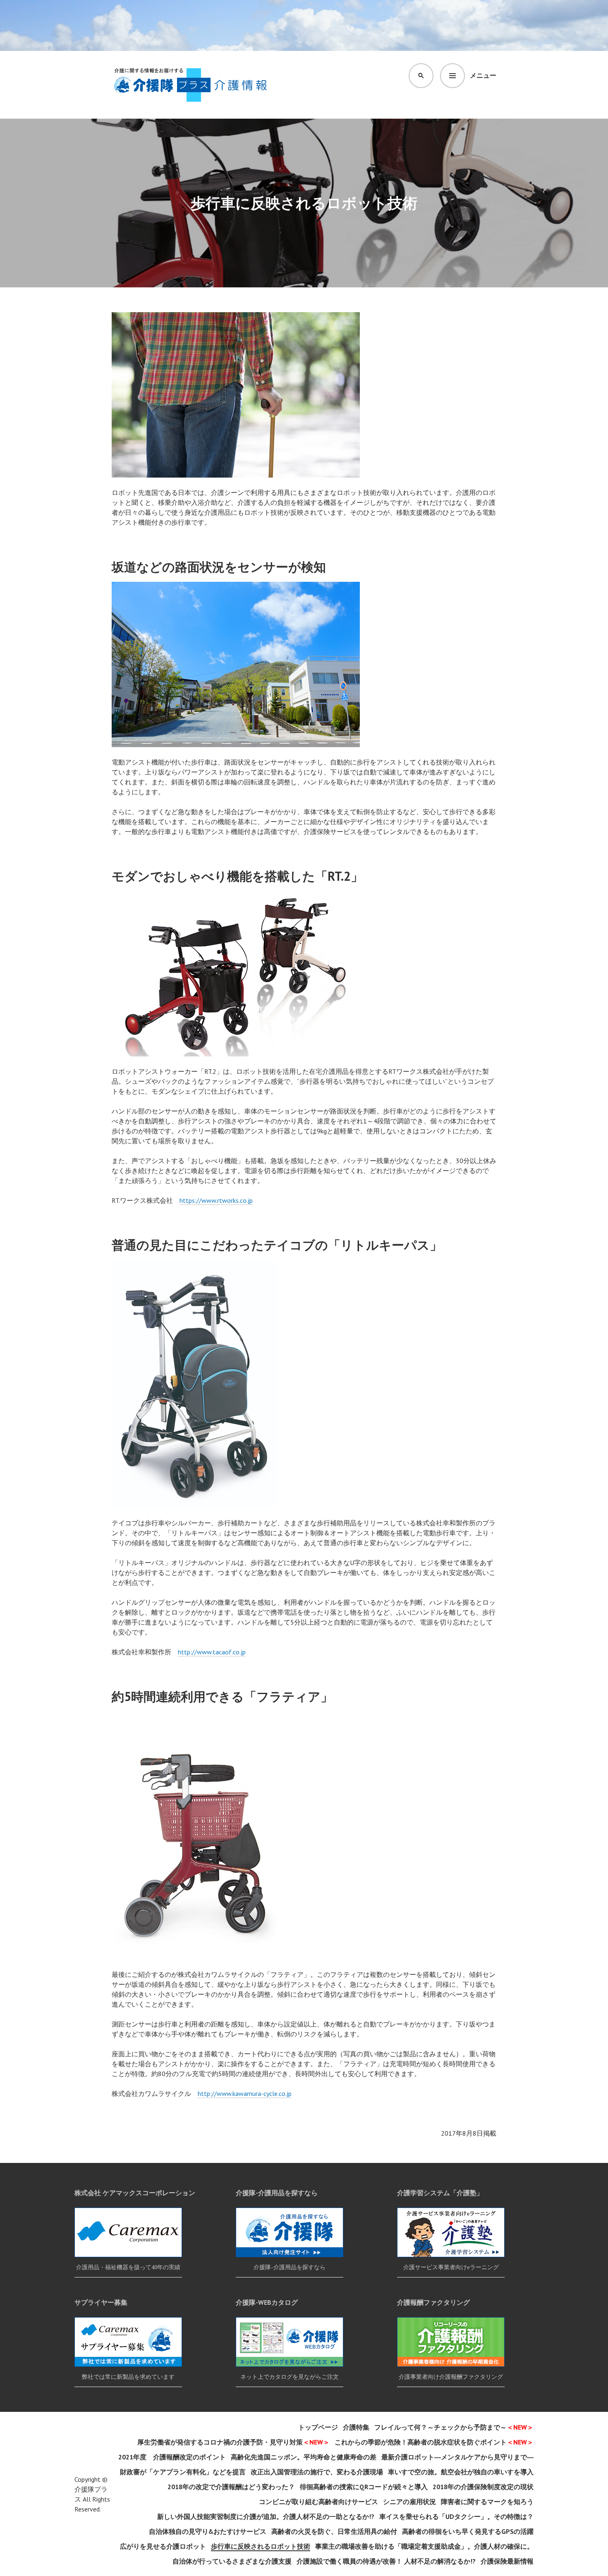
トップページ (318, 2427)
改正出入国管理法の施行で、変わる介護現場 (317, 2472)
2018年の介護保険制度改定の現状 (483, 2487)
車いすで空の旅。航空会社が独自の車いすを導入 (461, 2472)
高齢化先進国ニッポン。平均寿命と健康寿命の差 (304, 2457)
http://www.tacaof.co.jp (212, 1652)
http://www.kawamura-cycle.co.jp (245, 2093)
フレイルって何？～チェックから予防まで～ (454, 2427)
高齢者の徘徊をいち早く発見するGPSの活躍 (468, 2531)
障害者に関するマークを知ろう (487, 2502)
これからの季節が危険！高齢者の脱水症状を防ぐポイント (434, 2442)
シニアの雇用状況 (409, 2502)
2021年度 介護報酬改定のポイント (172, 2457)
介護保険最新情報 (507, 2561)
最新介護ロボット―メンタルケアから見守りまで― (457, 2457)
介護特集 (356, 2427)
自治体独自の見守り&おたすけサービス (208, 2531)
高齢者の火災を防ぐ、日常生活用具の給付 (334, 2531)
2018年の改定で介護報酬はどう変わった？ (231, 2487)
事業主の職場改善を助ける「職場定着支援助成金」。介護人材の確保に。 (424, 2546)
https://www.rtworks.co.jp (216, 1200)
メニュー (483, 75)
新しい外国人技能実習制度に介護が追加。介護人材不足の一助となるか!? (266, 2516)
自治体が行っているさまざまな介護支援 (232, 2561)
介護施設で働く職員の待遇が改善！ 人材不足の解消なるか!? (386, 2561)
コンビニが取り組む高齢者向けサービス (318, 2502)
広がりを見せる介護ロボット (163, 2546)
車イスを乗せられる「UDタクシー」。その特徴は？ (456, 2516)
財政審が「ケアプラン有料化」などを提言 (183, 2472)
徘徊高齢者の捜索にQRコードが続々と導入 (364, 2487)
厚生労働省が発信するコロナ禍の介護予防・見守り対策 (233, 2442)
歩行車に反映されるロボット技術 (261, 2546)
